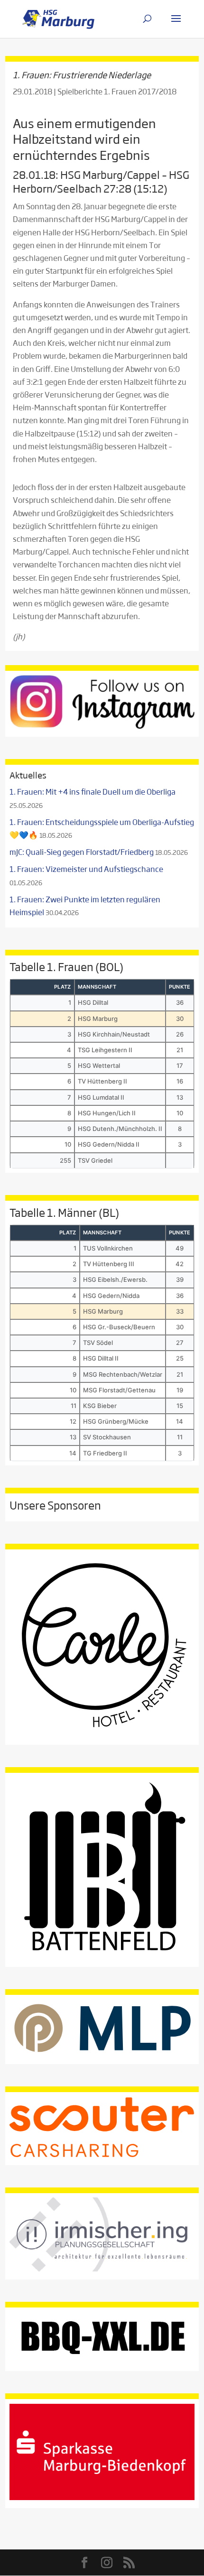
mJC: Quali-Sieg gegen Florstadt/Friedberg (82, 852)
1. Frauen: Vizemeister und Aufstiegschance (86, 869)
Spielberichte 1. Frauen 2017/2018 (117, 91)
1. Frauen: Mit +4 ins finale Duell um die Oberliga (93, 792)
